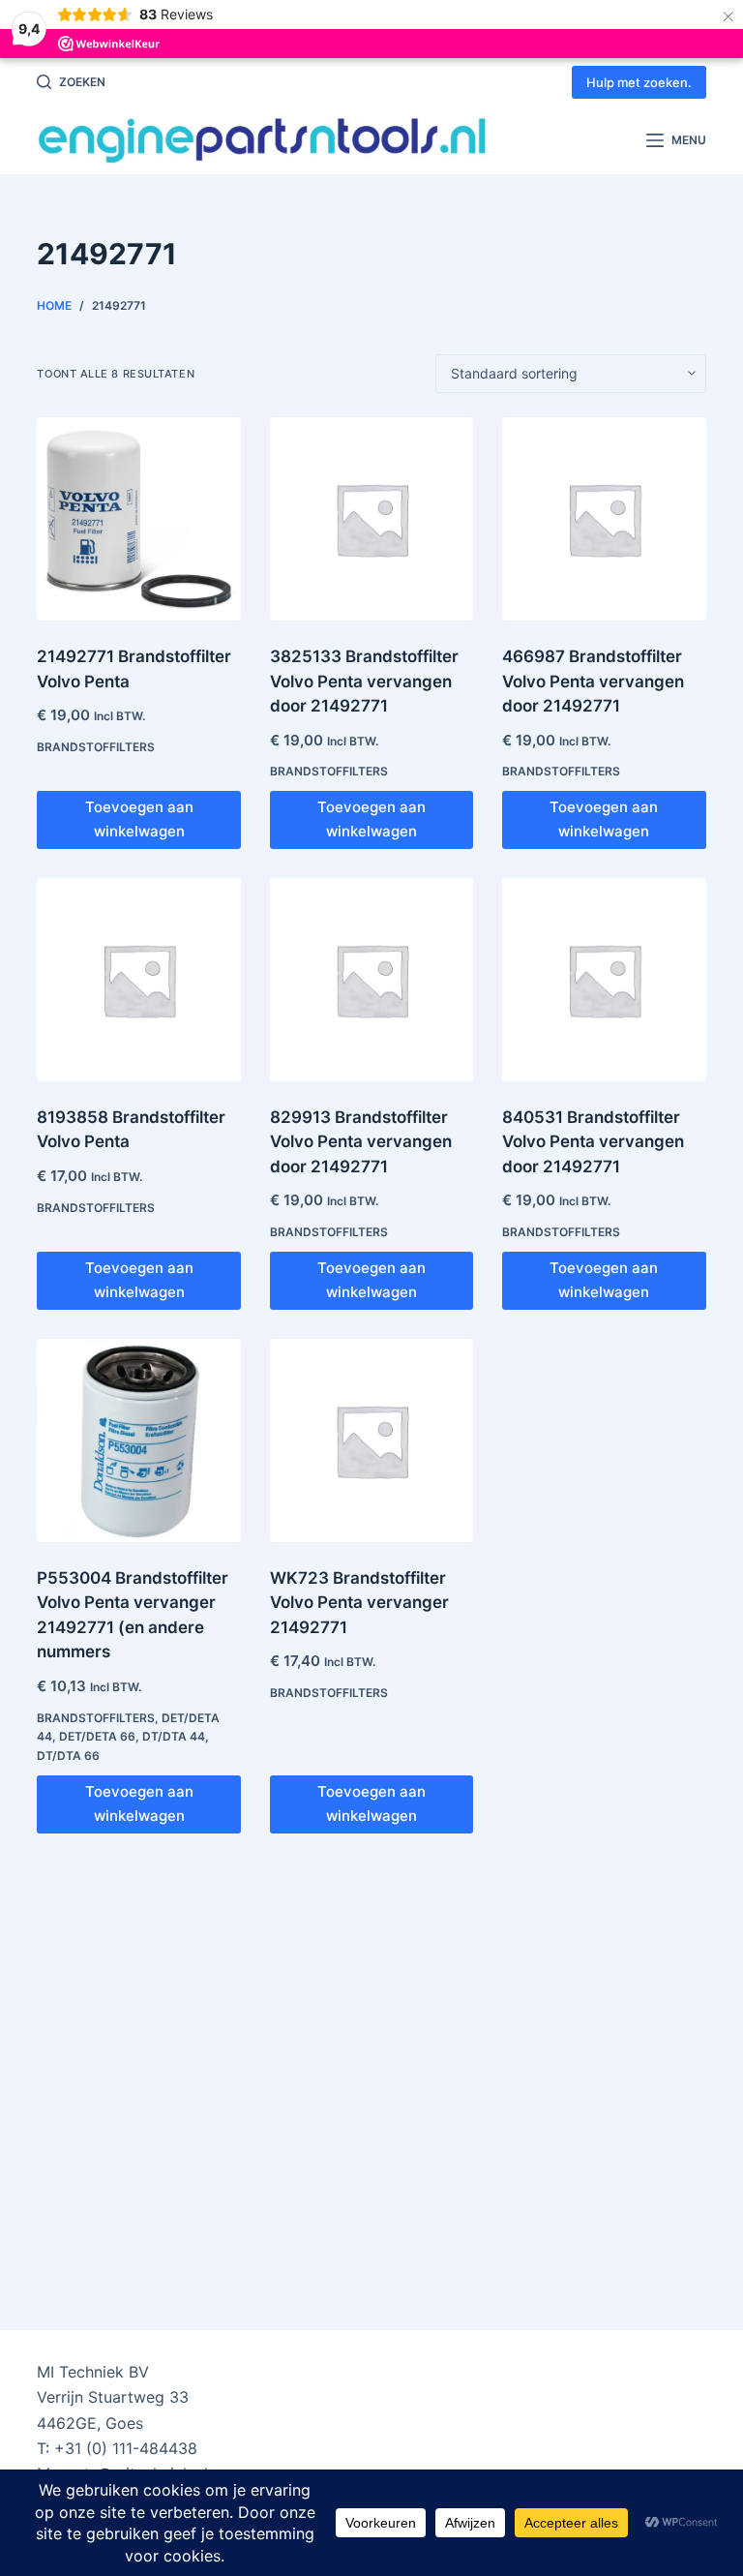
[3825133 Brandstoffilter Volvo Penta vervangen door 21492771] (371, 519)
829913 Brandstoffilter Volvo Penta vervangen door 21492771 (361, 1142)
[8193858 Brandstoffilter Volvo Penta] (138, 980)
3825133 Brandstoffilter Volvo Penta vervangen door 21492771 (364, 681)
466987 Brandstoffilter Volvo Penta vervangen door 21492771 (593, 681)
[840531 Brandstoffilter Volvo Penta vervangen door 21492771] (604, 980)
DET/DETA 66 (97, 1736)
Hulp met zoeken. (639, 82)
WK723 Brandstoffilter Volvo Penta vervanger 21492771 (359, 1603)
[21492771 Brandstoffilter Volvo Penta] (138, 519)
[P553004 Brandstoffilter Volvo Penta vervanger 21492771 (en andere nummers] (138, 1440)
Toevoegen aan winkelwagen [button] (139, 819)
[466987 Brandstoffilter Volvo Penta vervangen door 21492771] (604, 519)
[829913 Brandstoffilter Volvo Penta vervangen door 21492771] (371, 980)
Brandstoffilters (96, 747)
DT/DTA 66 (68, 1756)
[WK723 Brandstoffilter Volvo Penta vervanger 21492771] (371, 1440)
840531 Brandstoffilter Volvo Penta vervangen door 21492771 (593, 1142)
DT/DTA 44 (174, 1736)
